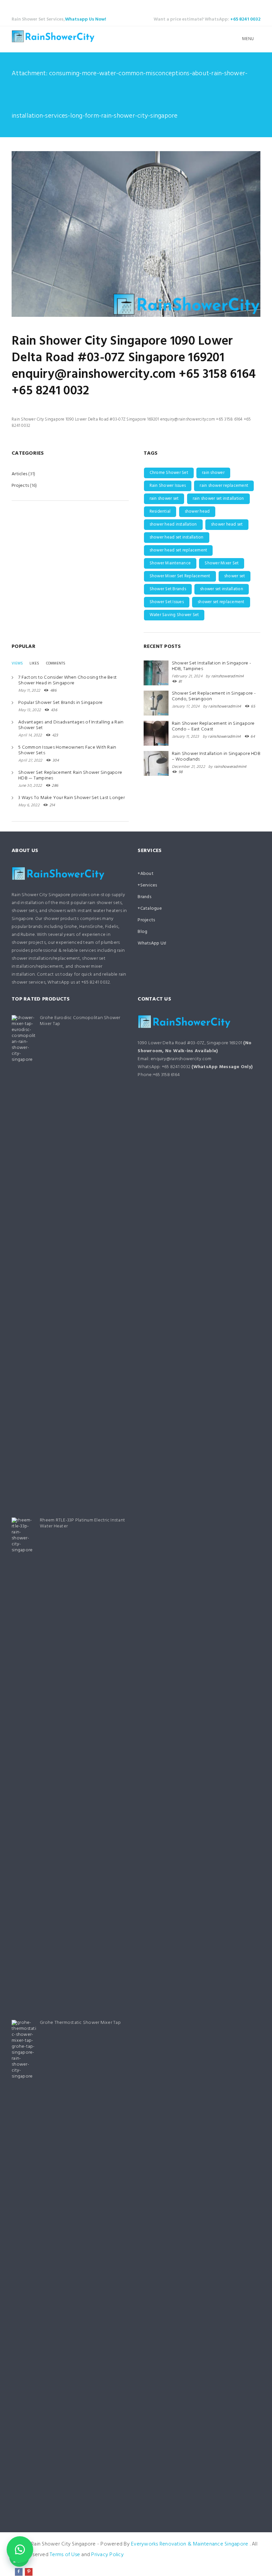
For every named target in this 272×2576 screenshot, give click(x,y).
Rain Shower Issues (168, 486)
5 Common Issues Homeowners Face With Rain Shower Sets (67, 750)
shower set (235, 576)
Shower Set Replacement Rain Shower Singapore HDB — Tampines (70, 775)
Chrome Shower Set (169, 473)
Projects (20, 486)
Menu (248, 39)
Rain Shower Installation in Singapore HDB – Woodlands (216, 757)
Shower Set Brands (168, 589)
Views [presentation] (17, 663)
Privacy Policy (107, 2555)
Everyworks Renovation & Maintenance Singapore (190, 2544)
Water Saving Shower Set (174, 615)
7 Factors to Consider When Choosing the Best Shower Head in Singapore (68, 680)
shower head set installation (177, 537)
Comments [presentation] (56, 663)
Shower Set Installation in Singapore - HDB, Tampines (212, 666)
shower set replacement (221, 602)
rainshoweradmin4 (228, 676)
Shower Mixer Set (222, 563)
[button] (20, 2549)
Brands (144, 897)
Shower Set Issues (167, 602)
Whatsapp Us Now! (86, 19)
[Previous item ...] (74, 234)
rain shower (213, 473)
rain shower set (164, 499)
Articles (19, 474)
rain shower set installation (218, 499)
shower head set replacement (178, 550)
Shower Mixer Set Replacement (180, 576)
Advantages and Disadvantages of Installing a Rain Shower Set (71, 725)
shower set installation (222, 589)
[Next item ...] (198, 234)
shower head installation (173, 524)
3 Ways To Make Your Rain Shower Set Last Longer (71, 798)
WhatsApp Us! (152, 943)
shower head (197, 512)
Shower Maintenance (170, 563)
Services (149, 885)
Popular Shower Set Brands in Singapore (61, 703)
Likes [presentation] (34, 663)
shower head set (227, 524)
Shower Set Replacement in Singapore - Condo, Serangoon (214, 696)
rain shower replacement (224, 486)
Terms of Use (65, 2555)
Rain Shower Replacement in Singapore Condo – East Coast (213, 726)
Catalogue (151, 909)
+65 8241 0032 (245, 19)
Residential (160, 512)
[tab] (17, 663)
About (147, 874)
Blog (142, 932)
